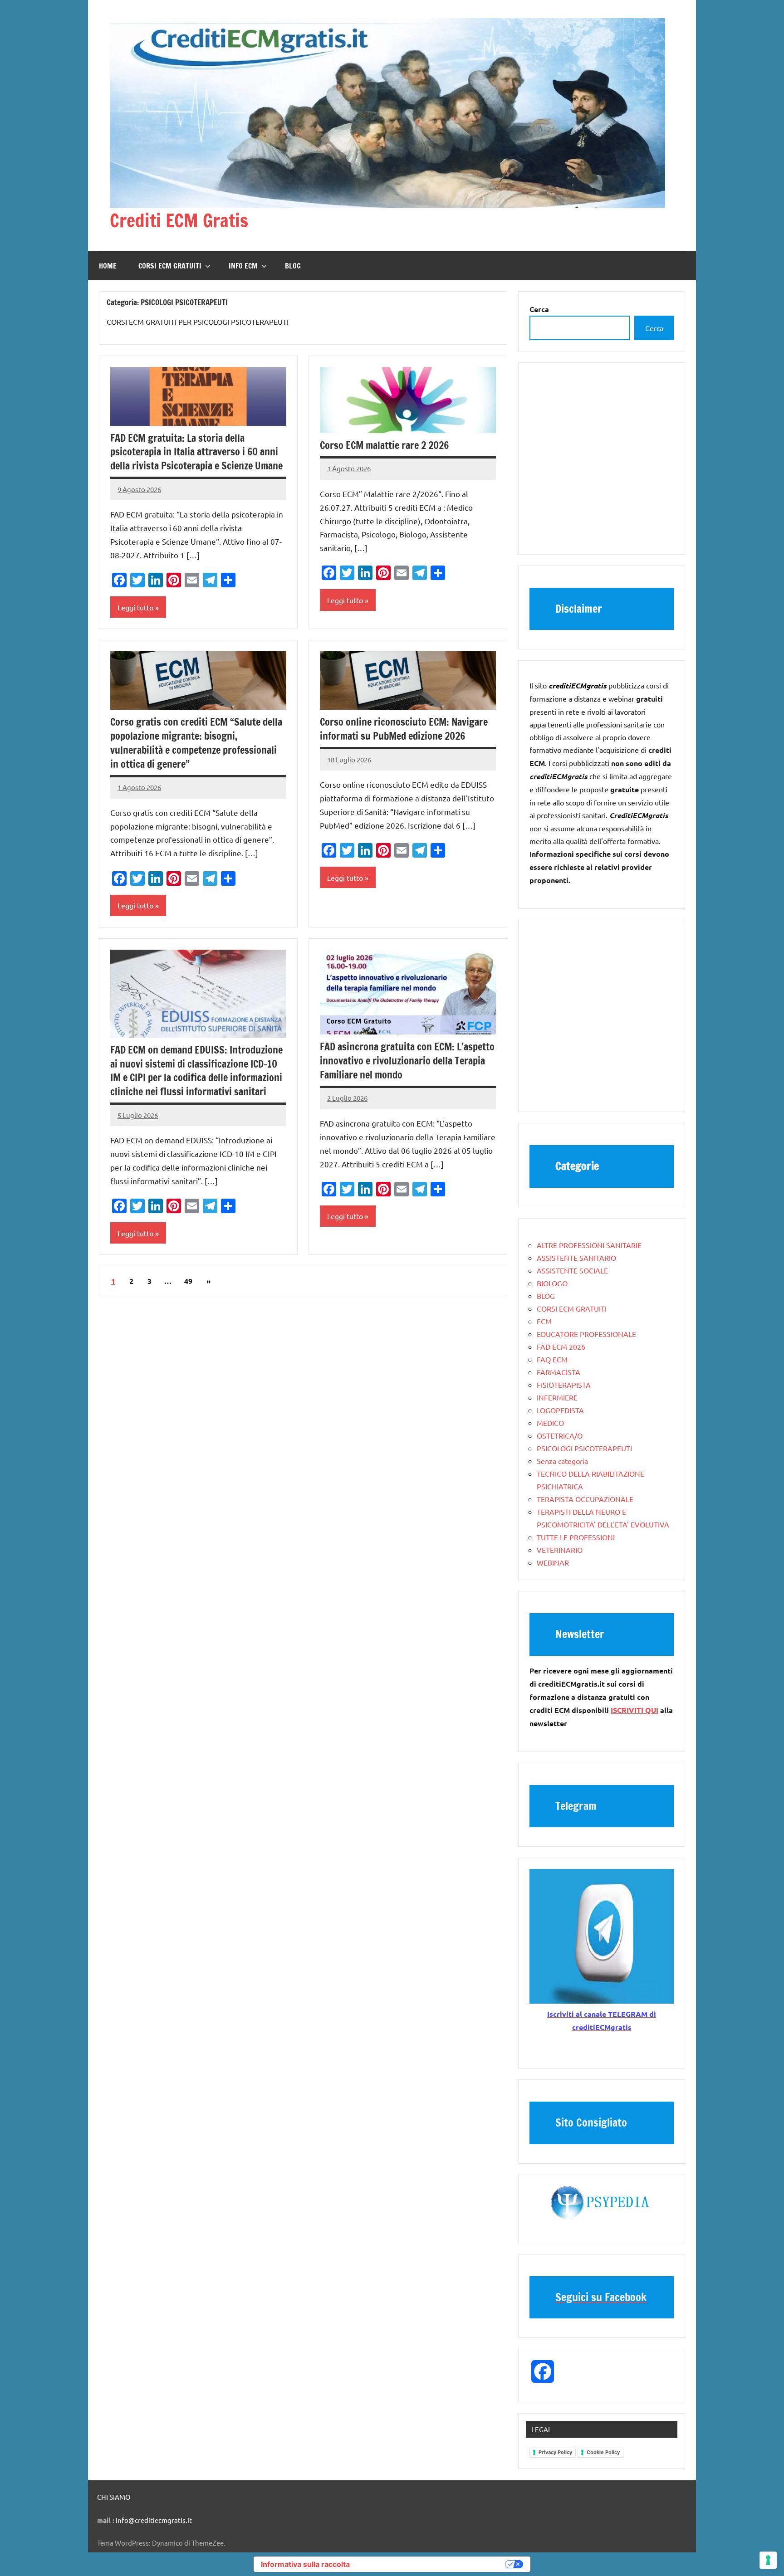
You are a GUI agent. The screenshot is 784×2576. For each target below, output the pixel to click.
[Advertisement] (602, 463)
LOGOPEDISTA (560, 1410)
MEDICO (550, 1423)
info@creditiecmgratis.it (154, 2520)
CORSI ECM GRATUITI (170, 266)
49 (188, 1281)
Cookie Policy (603, 2452)
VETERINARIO (560, 1550)
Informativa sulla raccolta (305, 2564)
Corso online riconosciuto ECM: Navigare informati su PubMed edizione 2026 (404, 729)
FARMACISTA (559, 1372)
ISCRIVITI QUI (635, 1710)
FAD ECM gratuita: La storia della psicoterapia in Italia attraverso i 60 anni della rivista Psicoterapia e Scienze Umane (196, 452)
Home (108, 266)
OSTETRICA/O (560, 1435)
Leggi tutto (135, 607)
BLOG (293, 266)
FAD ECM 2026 (561, 1347)
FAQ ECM (552, 1359)
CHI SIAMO (114, 2497)
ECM (544, 1321)
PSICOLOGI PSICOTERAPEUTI (584, 1448)
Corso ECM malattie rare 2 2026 (384, 445)
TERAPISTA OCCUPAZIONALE (585, 1499)
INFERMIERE (557, 1397)
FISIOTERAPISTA (564, 1385)
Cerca (654, 328)
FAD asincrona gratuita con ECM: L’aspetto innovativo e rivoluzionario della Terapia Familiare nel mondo (407, 1061)
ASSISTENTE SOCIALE (572, 1270)
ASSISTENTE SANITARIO (576, 1258)
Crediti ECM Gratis (179, 220)
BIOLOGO (552, 1283)
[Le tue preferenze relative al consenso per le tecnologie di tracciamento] (768, 2560)
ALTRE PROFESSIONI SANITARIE (589, 1245)
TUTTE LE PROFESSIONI (576, 1537)
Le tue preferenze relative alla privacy (432, 2564)
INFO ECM (243, 266)
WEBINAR (553, 1562)
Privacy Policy (555, 2452)
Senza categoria (562, 1461)
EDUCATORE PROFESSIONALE (586, 1334)
